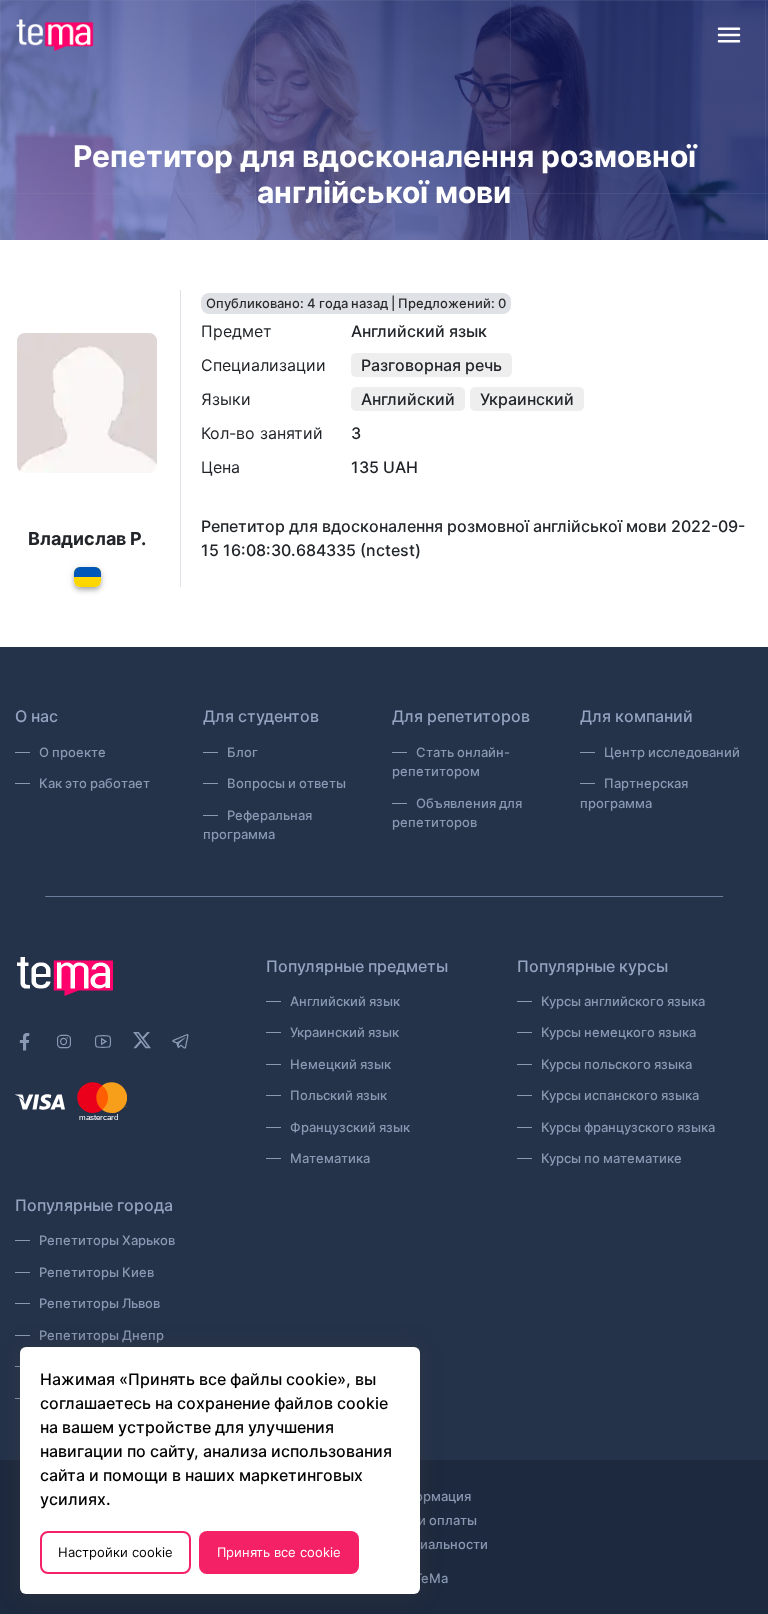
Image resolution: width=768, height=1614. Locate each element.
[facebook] (25, 1042)
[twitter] (142, 1039)
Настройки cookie (115, 1552)
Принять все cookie (279, 1552)
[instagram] (64, 1042)
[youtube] (103, 1042)
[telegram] (181, 1042)
